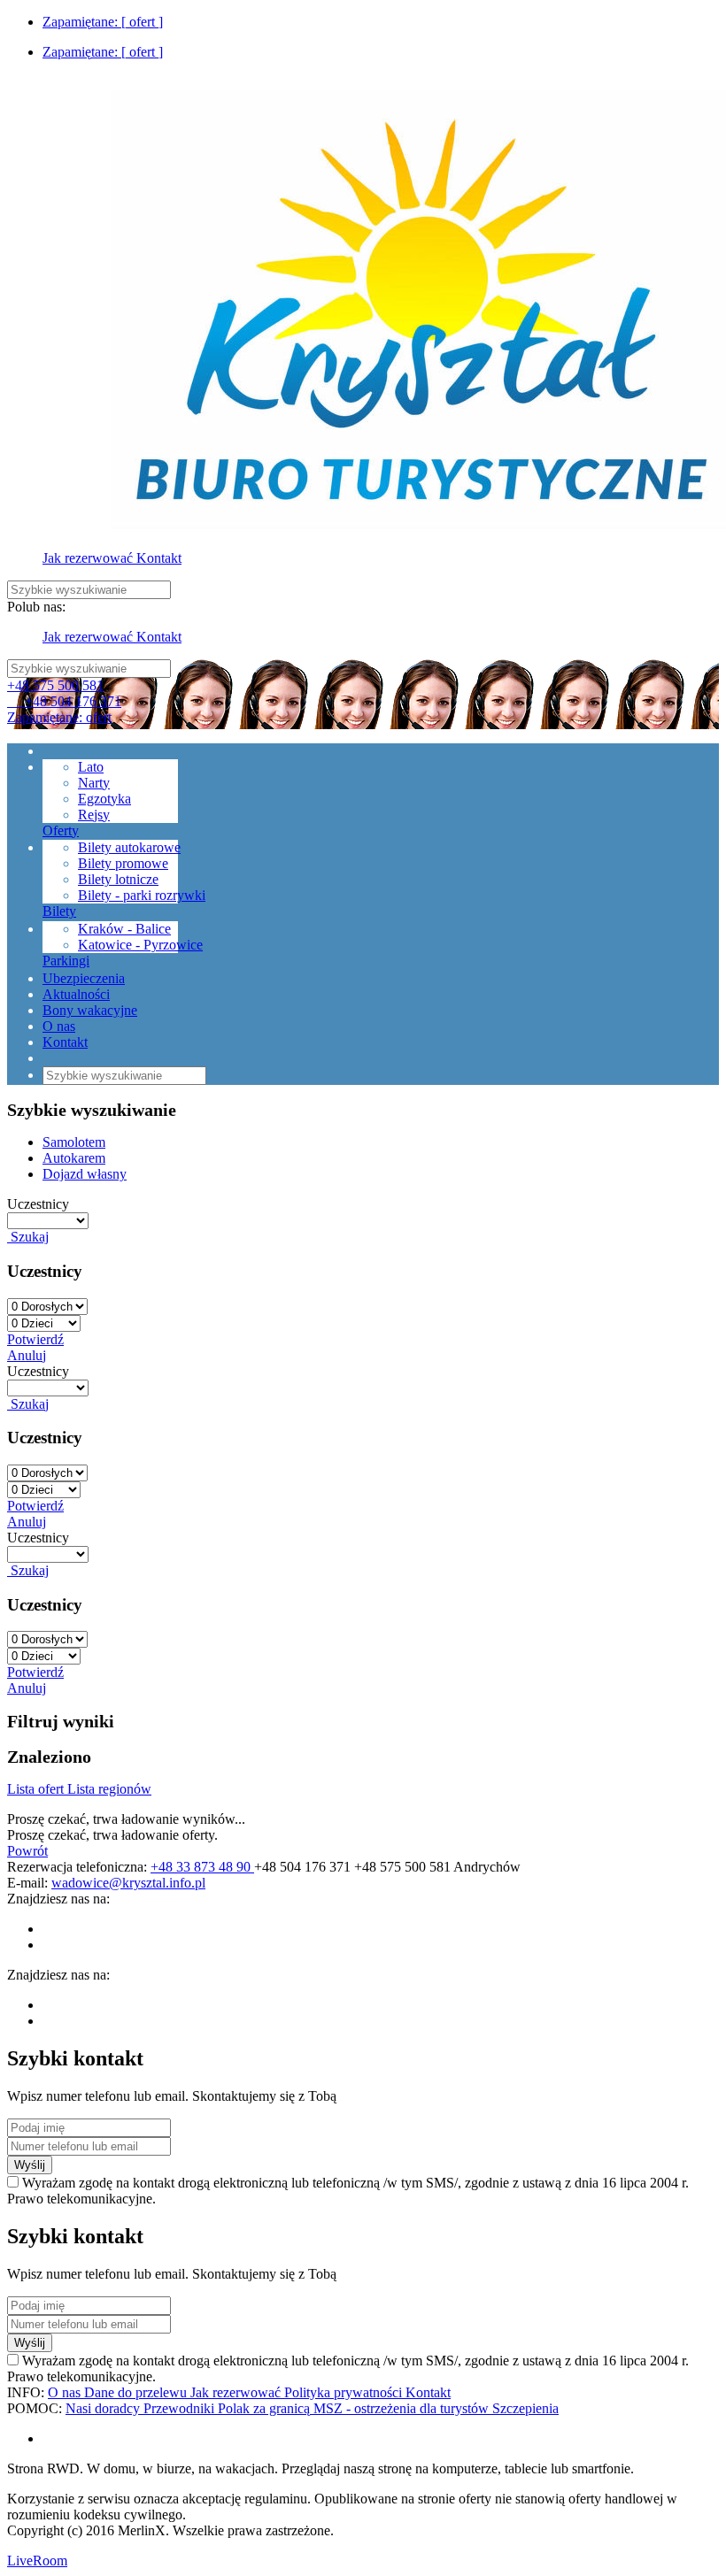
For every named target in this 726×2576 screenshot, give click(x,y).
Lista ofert (37, 1789)
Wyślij (30, 2165)
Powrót (27, 1851)
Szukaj (28, 1237)
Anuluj (27, 1355)
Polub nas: (36, 607)
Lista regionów (109, 1789)
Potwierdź (35, 1339)
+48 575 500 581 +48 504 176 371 (64, 693)
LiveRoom (37, 2561)
